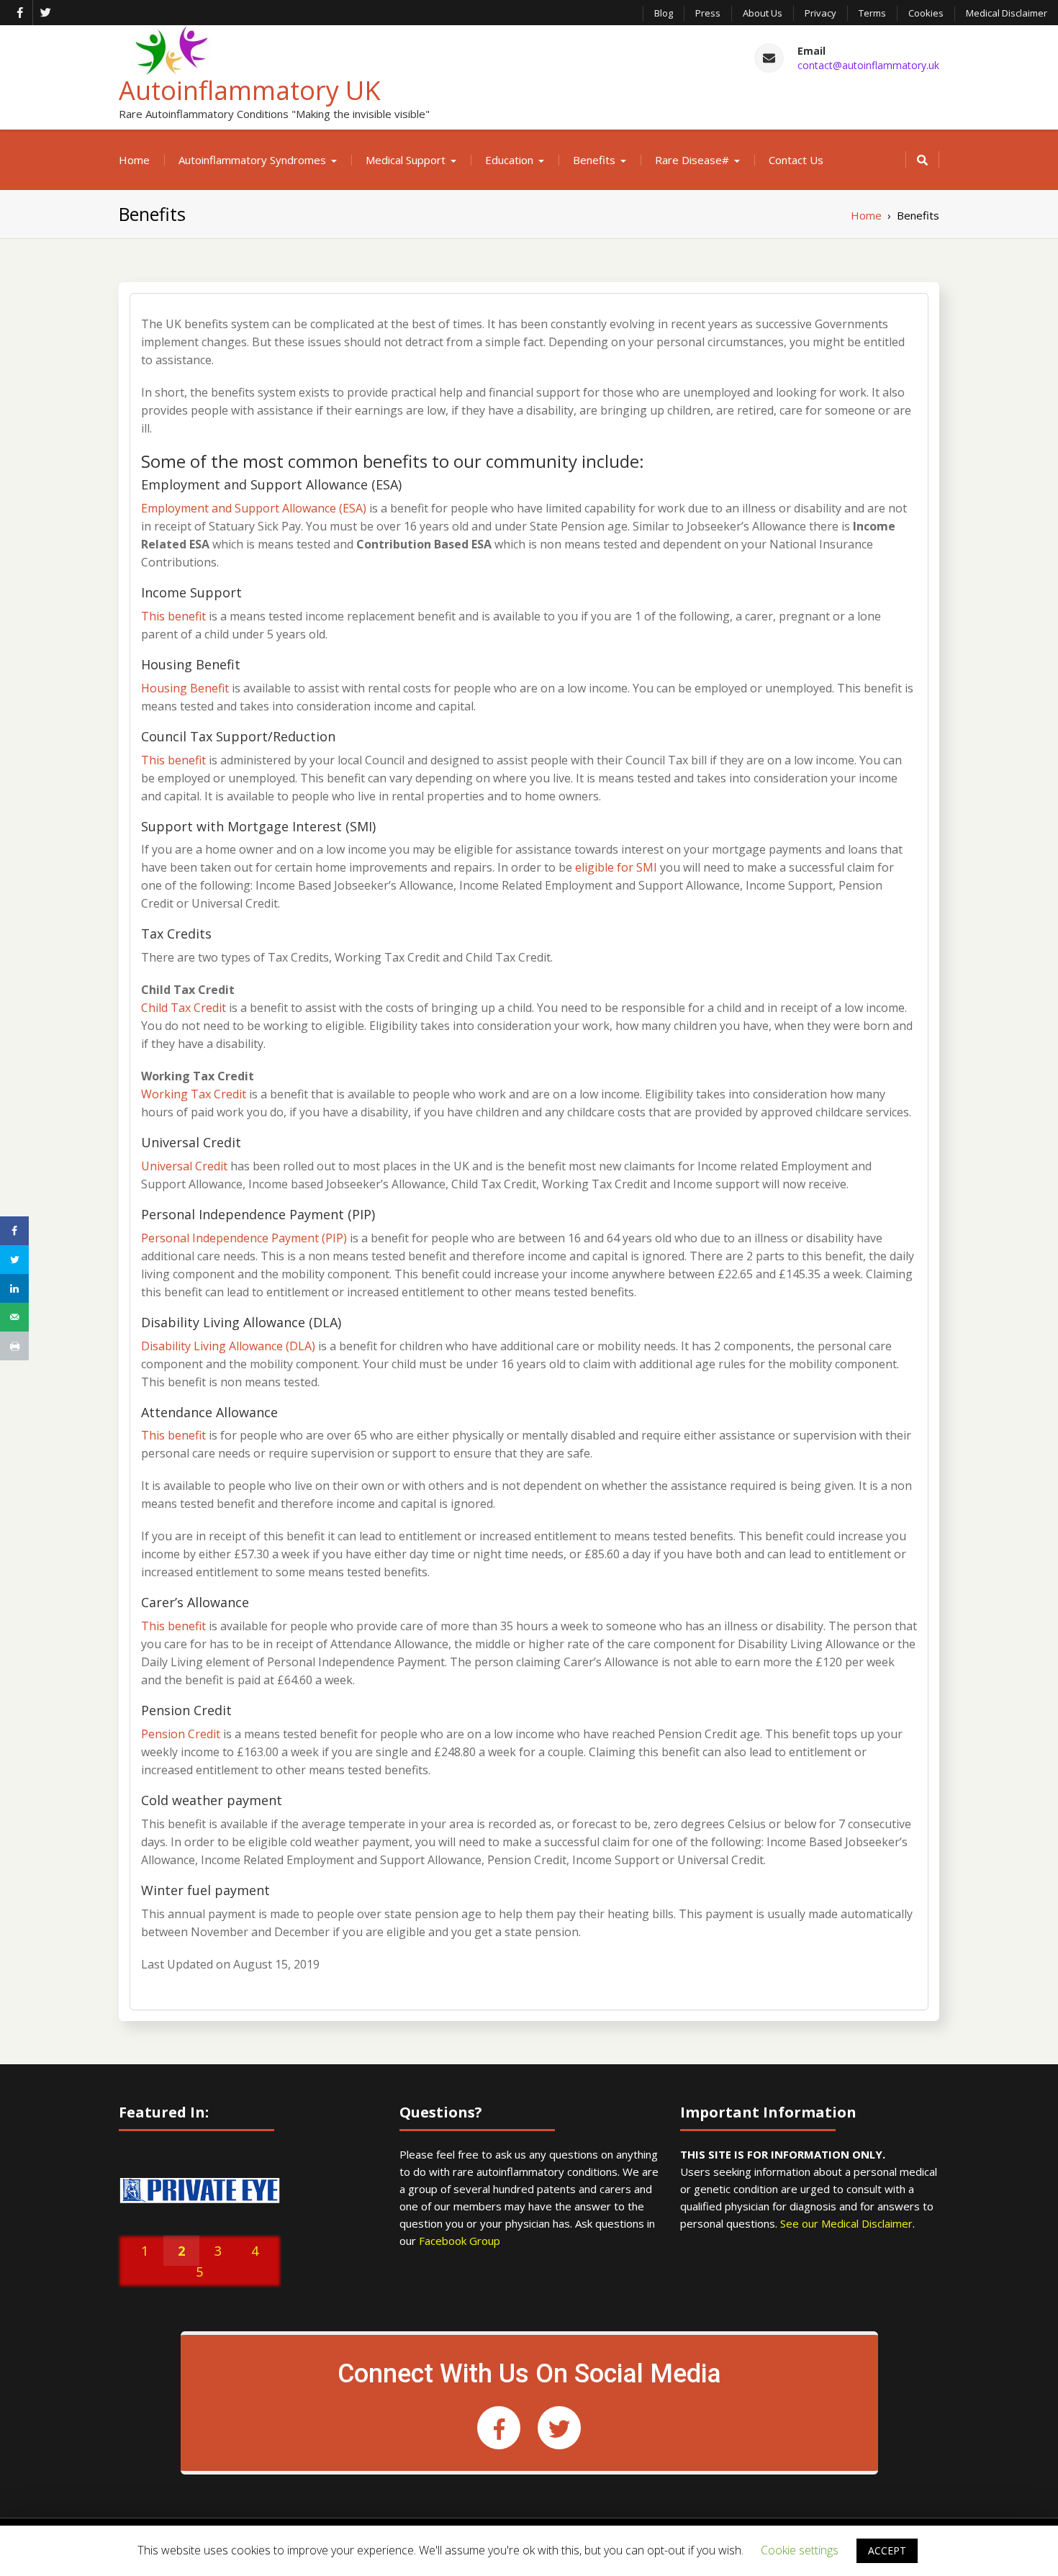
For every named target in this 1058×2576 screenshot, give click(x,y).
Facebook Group (460, 2241)
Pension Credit (181, 1734)
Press (708, 13)
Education (509, 160)
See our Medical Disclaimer (846, 2223)
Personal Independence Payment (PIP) (244, 1238)
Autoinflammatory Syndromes (252, 160)
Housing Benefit (185, 688)
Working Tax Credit (194, 1094)
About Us (763, 13)
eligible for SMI (616, 867)
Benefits (594, 160)
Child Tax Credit (184, 1008)
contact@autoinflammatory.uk (868, 65)
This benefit (173, 616)
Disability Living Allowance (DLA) (228, 1346)
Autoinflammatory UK (250, 90)
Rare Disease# (692, 160)
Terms (872, 13)
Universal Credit (184, 1166)
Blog (664, 13)
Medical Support (406, 160)
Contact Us (796, 160)
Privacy (820, 13)
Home (134, 160)
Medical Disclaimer (1007, 13)
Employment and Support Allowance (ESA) (254, 508)
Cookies (926, 13)
